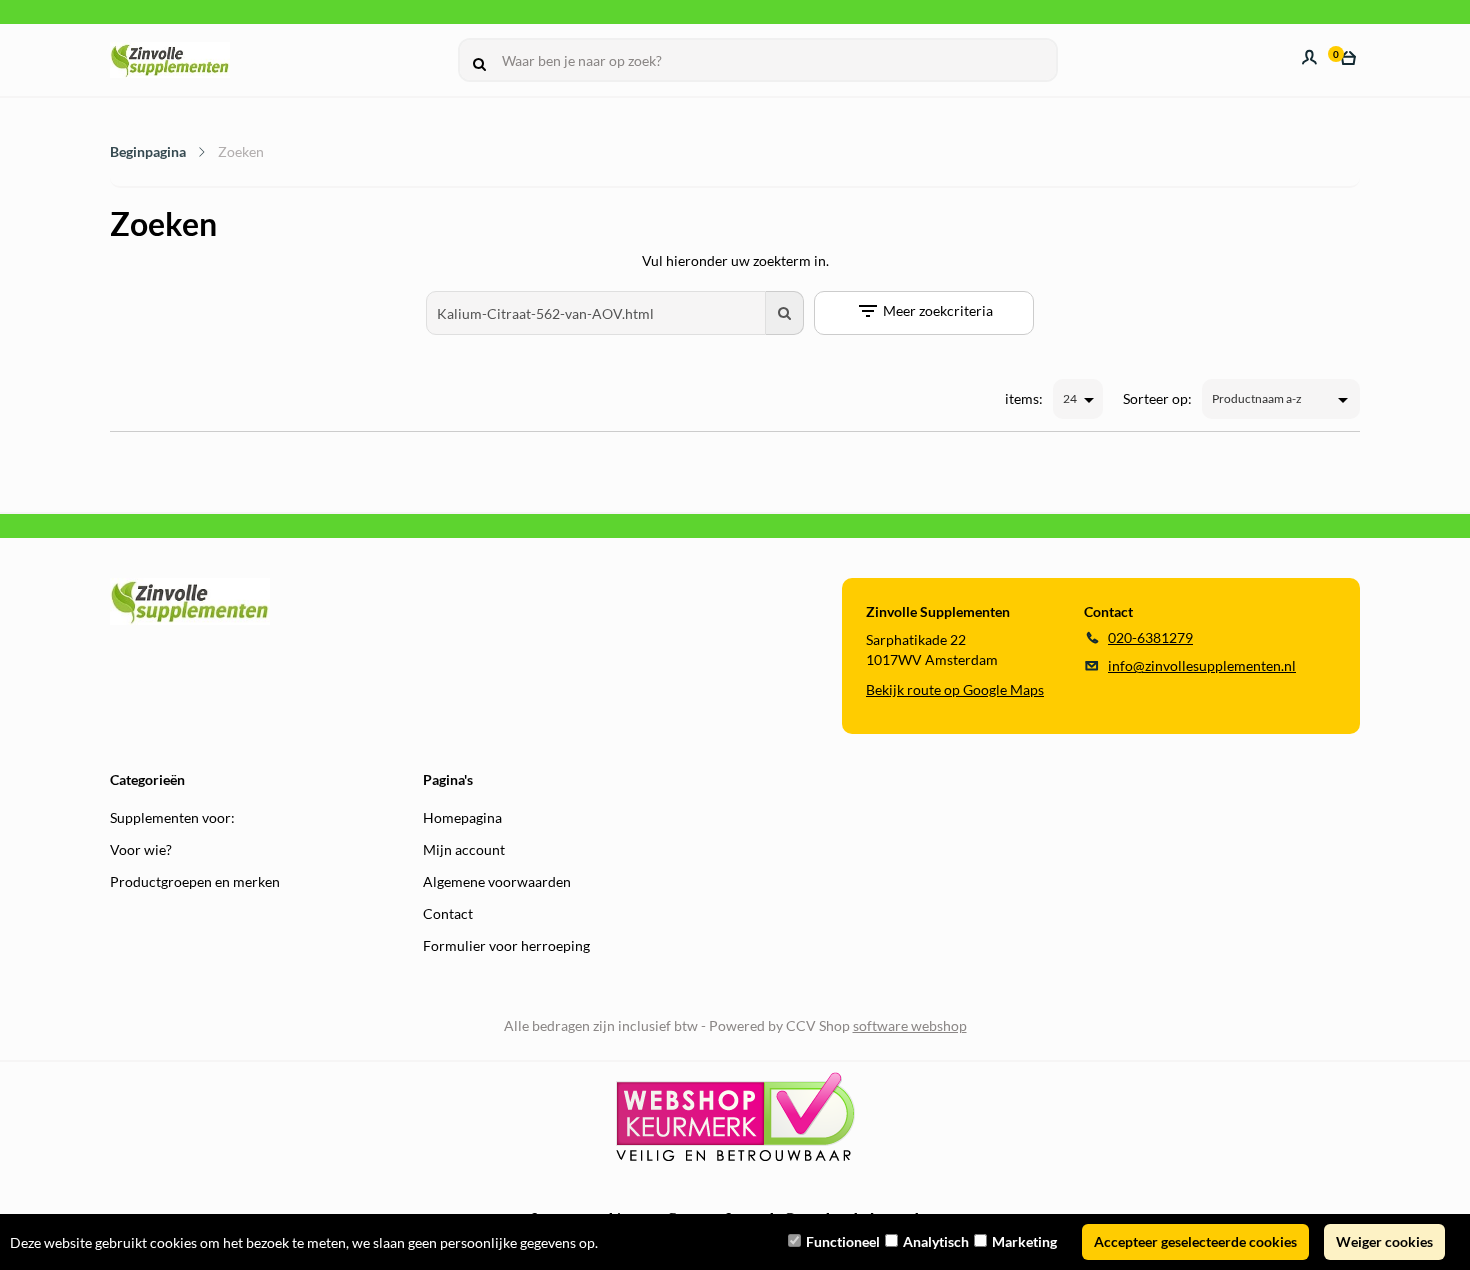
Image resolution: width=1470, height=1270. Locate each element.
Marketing (1024, 1241)
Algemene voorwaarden (497, 881)
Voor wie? (141, 849)
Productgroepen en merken (195, 881)
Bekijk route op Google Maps (955, 689)
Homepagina (462, 817)
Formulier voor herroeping (506, 945)
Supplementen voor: (172, 817)
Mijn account (464, 849)
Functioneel (843, 1241)
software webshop (910, 1025)
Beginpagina (148, 151)
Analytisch (936, 1241)
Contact (448, 913)
